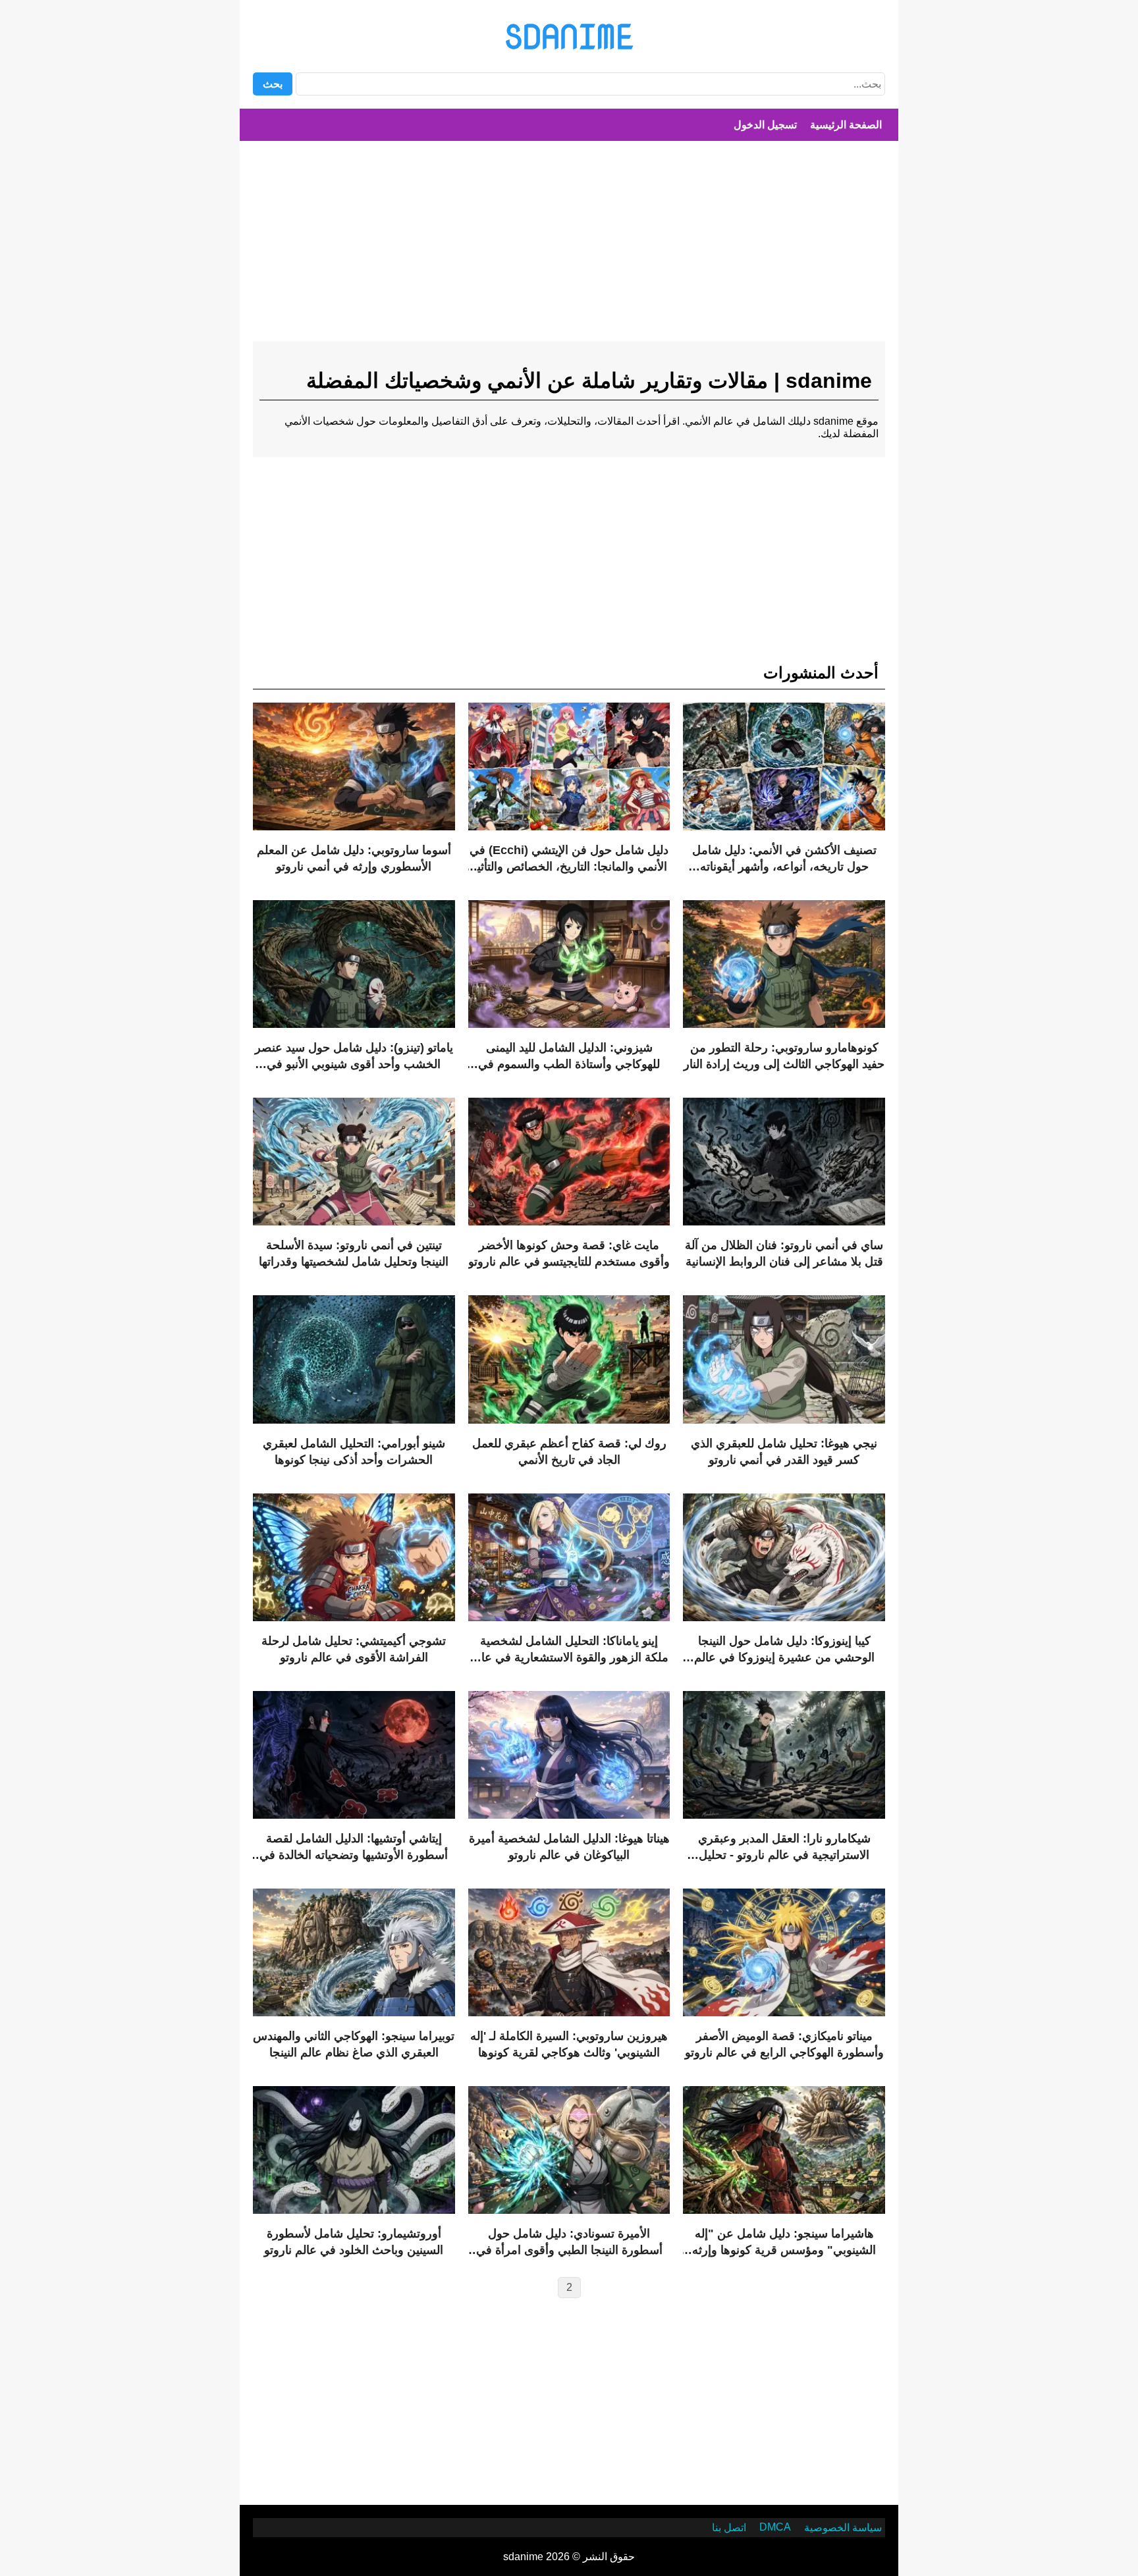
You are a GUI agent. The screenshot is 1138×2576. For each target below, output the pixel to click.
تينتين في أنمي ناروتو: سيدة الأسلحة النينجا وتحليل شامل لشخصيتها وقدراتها (354, 1253)
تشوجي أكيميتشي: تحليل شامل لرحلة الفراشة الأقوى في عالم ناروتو (354, 1649)
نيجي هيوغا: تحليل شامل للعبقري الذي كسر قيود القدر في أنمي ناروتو (784, 1452)
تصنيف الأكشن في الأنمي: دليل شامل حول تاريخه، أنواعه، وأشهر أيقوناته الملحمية (784, 859)
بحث (273, 84)
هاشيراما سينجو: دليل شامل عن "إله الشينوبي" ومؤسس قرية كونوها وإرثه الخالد (784, 2243)
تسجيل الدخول (765, 125)
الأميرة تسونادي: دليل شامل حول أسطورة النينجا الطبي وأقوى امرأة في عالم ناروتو (569, 2243)
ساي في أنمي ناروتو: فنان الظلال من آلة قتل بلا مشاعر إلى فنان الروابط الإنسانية (784, 1253)
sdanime (569, 36)
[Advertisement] (569, 246)
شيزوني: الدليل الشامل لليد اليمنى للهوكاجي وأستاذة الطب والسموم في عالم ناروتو (569, 1057)
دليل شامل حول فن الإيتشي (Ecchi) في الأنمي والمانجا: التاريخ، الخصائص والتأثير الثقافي (569, 859)
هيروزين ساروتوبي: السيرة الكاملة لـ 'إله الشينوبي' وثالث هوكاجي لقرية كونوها (569, 2044)
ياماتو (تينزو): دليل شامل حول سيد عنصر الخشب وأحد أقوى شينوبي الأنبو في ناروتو (354, 1057)
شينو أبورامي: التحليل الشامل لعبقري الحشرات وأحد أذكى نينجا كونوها (354, 1452)
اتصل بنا (729, 2528)
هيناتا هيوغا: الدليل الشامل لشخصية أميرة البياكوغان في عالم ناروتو (569, 1847)
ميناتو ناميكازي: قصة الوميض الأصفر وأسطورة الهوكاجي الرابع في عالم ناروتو (784, 2044)
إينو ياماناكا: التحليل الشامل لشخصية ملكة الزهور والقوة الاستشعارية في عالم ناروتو (569, 1650)
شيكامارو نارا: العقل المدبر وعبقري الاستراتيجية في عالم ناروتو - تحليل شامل (784, 1848)
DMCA (775, 2527)
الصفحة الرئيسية (846, 125)
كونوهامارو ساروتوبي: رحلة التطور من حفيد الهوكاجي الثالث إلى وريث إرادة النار (784, 1056)
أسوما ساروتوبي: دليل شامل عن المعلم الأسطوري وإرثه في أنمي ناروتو (354, 858)
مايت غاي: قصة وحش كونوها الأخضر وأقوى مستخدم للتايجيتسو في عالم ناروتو (569, 1253)
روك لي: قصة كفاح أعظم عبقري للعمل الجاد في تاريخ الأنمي (569, 1452)
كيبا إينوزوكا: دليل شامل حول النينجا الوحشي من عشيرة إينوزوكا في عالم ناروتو (784, 1650)
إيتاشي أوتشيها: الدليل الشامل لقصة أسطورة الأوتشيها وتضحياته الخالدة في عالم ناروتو (354, 1848)
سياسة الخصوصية (843, 2528)
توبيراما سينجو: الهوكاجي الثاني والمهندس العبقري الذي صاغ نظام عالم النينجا (354, 2044)
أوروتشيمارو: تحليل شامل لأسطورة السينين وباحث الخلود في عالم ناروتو (354, 2242)
